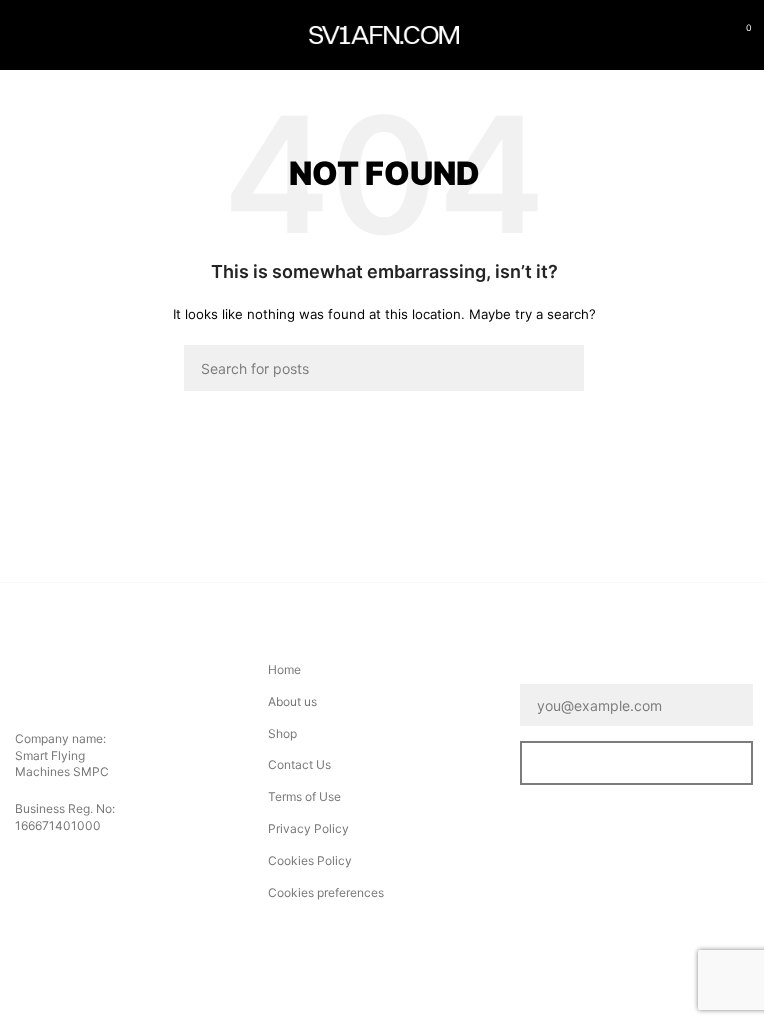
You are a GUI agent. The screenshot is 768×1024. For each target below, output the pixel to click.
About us (292, 701)
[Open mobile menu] (23, 35)
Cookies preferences (326, 892)
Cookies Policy (310, 860)
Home (284, 669)
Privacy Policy (308, 828)
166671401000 (58, 825)
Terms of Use (304, 796)
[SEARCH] (561, 368)
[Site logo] (384, 33)
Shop (282, 733)
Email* (544, 670)
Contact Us (299, 764)
